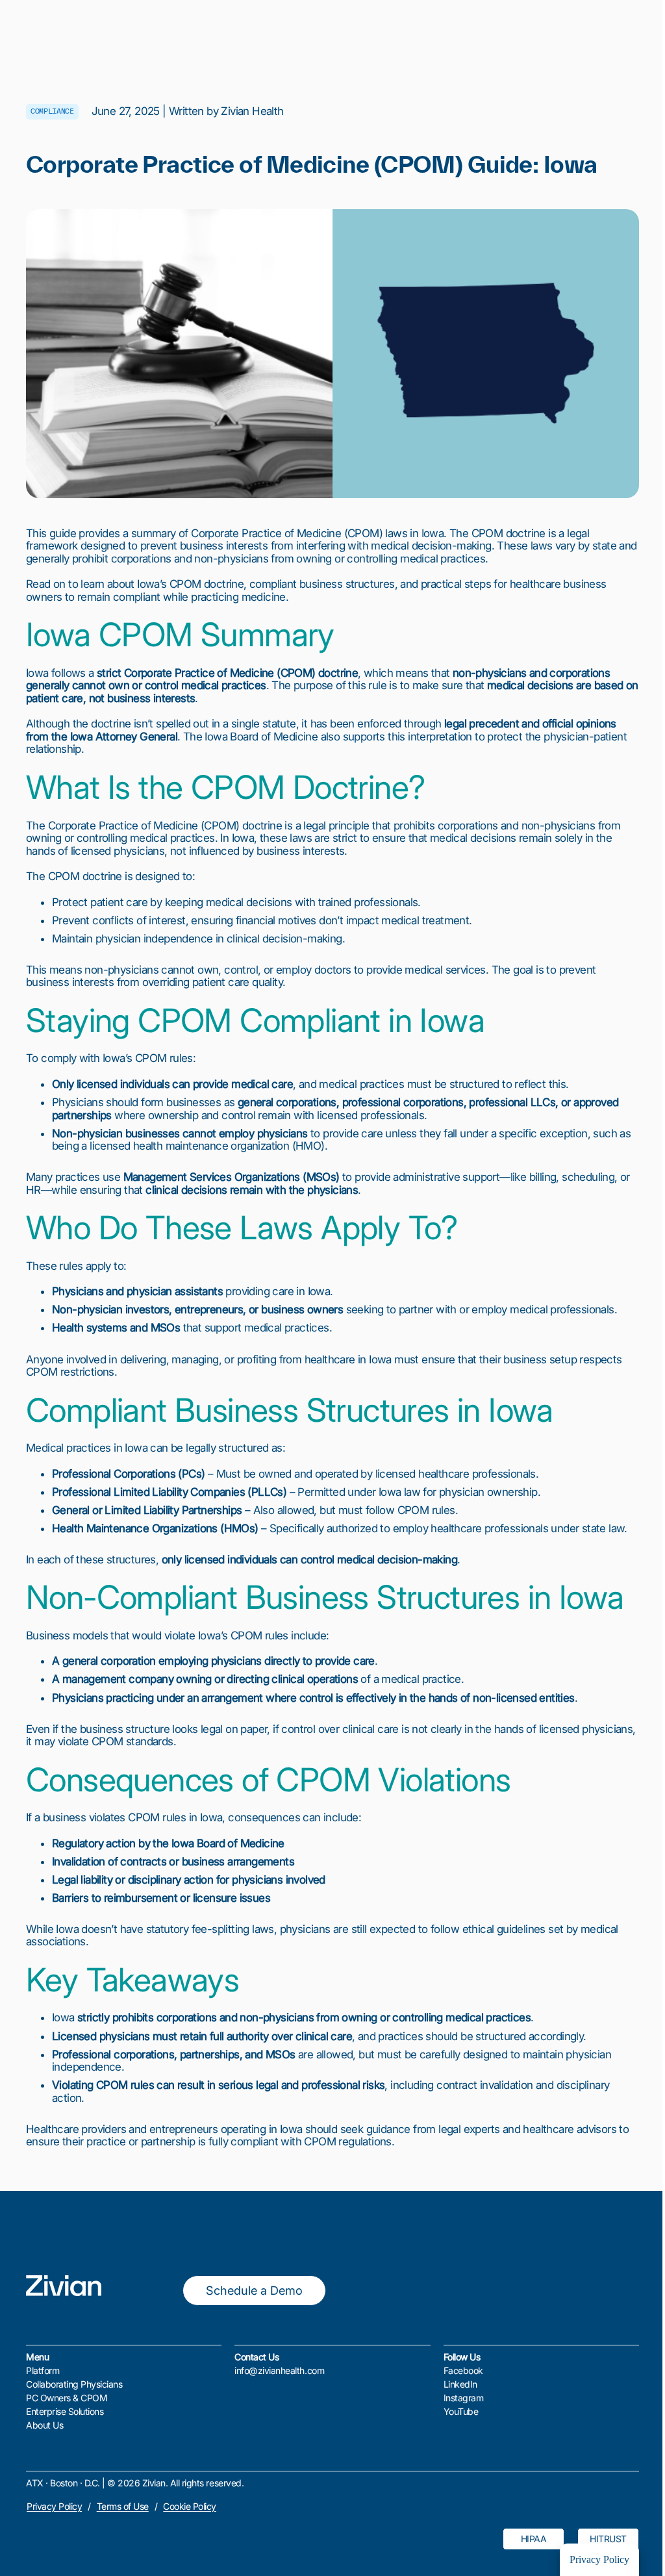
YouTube (461, 2411)
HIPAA (534, 2539)
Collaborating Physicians (74, 2384)
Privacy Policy (54, 2506)
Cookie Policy (190, 2506)
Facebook (463, 2370)
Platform (43, 2370)
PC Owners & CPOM (67, 2398)
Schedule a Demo (254, 2290)
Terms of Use (123, 2506)
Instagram (464, 2398)
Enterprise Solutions (65, 2411)
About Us (44, 2425)
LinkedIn (460, 2384)
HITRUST (608, 2539)
